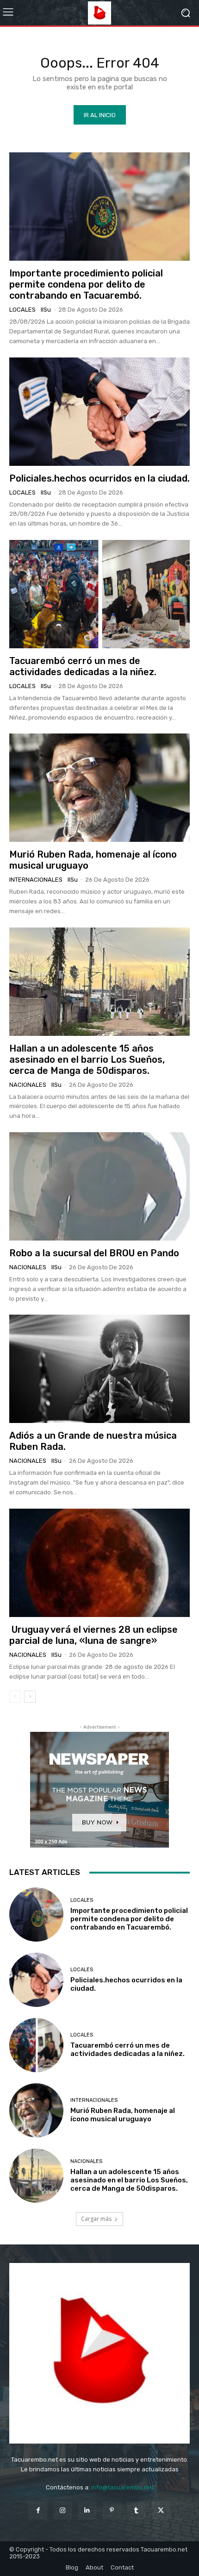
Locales (22, 310)
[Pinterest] (112, 2510)
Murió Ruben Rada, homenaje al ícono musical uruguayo (123, 2115)
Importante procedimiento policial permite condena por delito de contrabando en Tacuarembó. (86, 284)
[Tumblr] (136, 2510)
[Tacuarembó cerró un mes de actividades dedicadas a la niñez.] (99, 594)
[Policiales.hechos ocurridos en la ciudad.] (99, 412)
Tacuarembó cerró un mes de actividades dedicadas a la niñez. (83, 666)
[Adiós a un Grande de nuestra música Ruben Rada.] (99, 1369)
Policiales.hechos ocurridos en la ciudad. (99, 478)
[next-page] (30, 1697)
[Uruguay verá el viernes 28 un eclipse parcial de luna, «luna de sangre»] (99, 1563)
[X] (161, 2510)
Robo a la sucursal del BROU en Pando (94, 1253)
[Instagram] (63, 2510)
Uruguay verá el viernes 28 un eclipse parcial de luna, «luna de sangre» (93, 1635)
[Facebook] (38, 2510)
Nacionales (28, 1085)
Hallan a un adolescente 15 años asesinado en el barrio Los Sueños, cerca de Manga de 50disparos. (87, 1059)
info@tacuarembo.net (122, 2487)
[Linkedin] (87, 2510)
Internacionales (36, 880)
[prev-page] (15, 1697)
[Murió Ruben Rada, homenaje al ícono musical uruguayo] (99, 788)
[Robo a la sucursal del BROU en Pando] (99, 1186)
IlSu (46, 310)
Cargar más (96, 2219)
